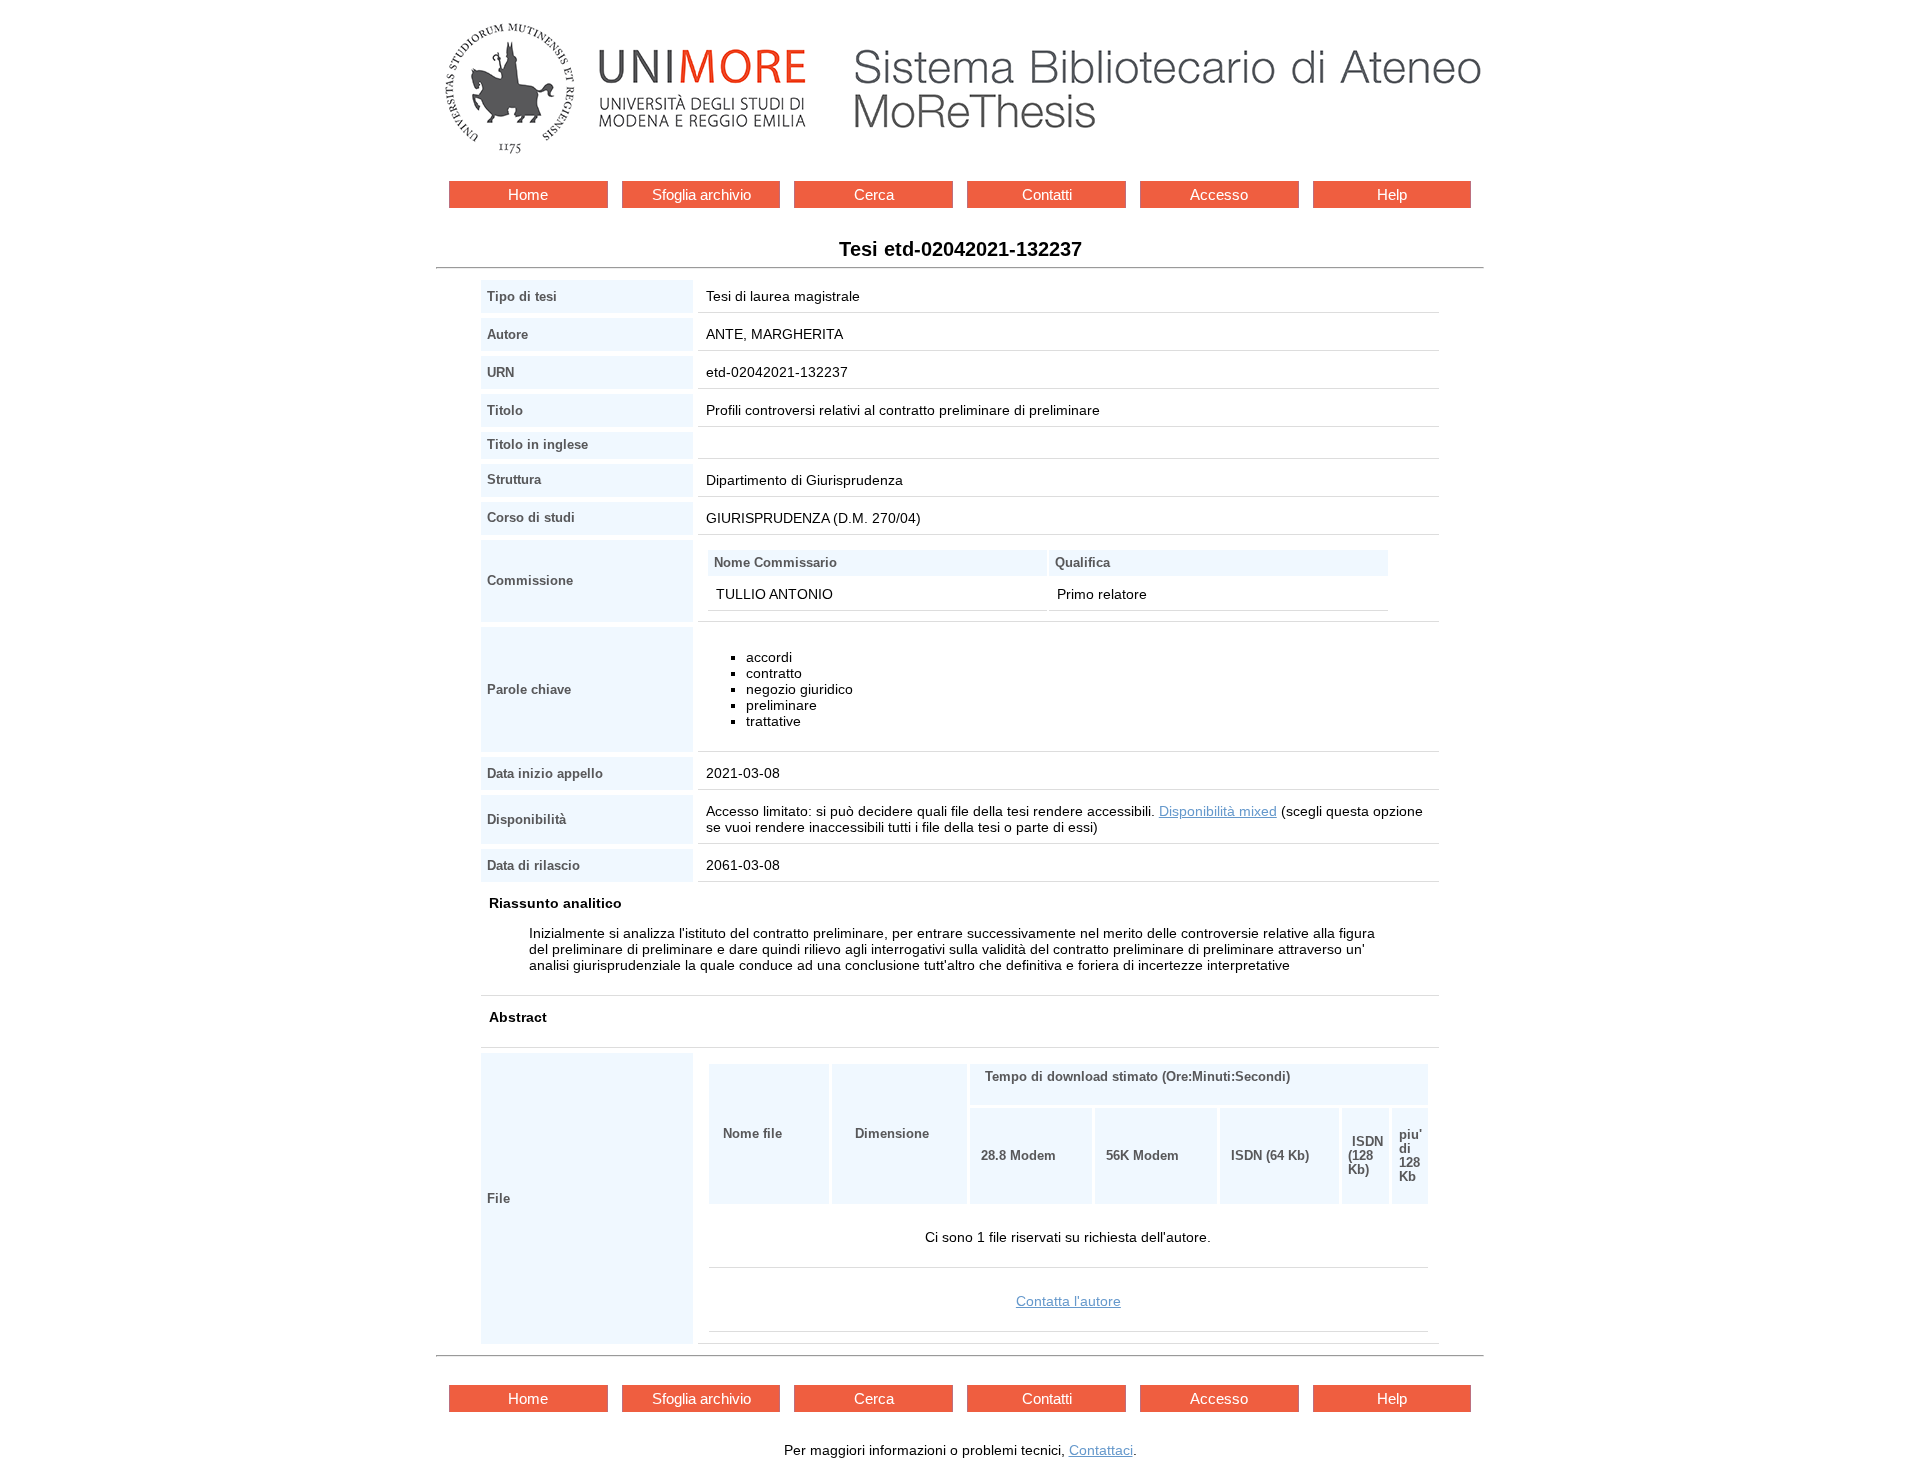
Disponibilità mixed (1218, 811)
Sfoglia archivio (701, 194)
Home (528, 194)
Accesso (1219, 194)
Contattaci (1101, 1450)
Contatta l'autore (1068, 1301)
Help (1392, 194)
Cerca (874, 194)
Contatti (1047, 194)
